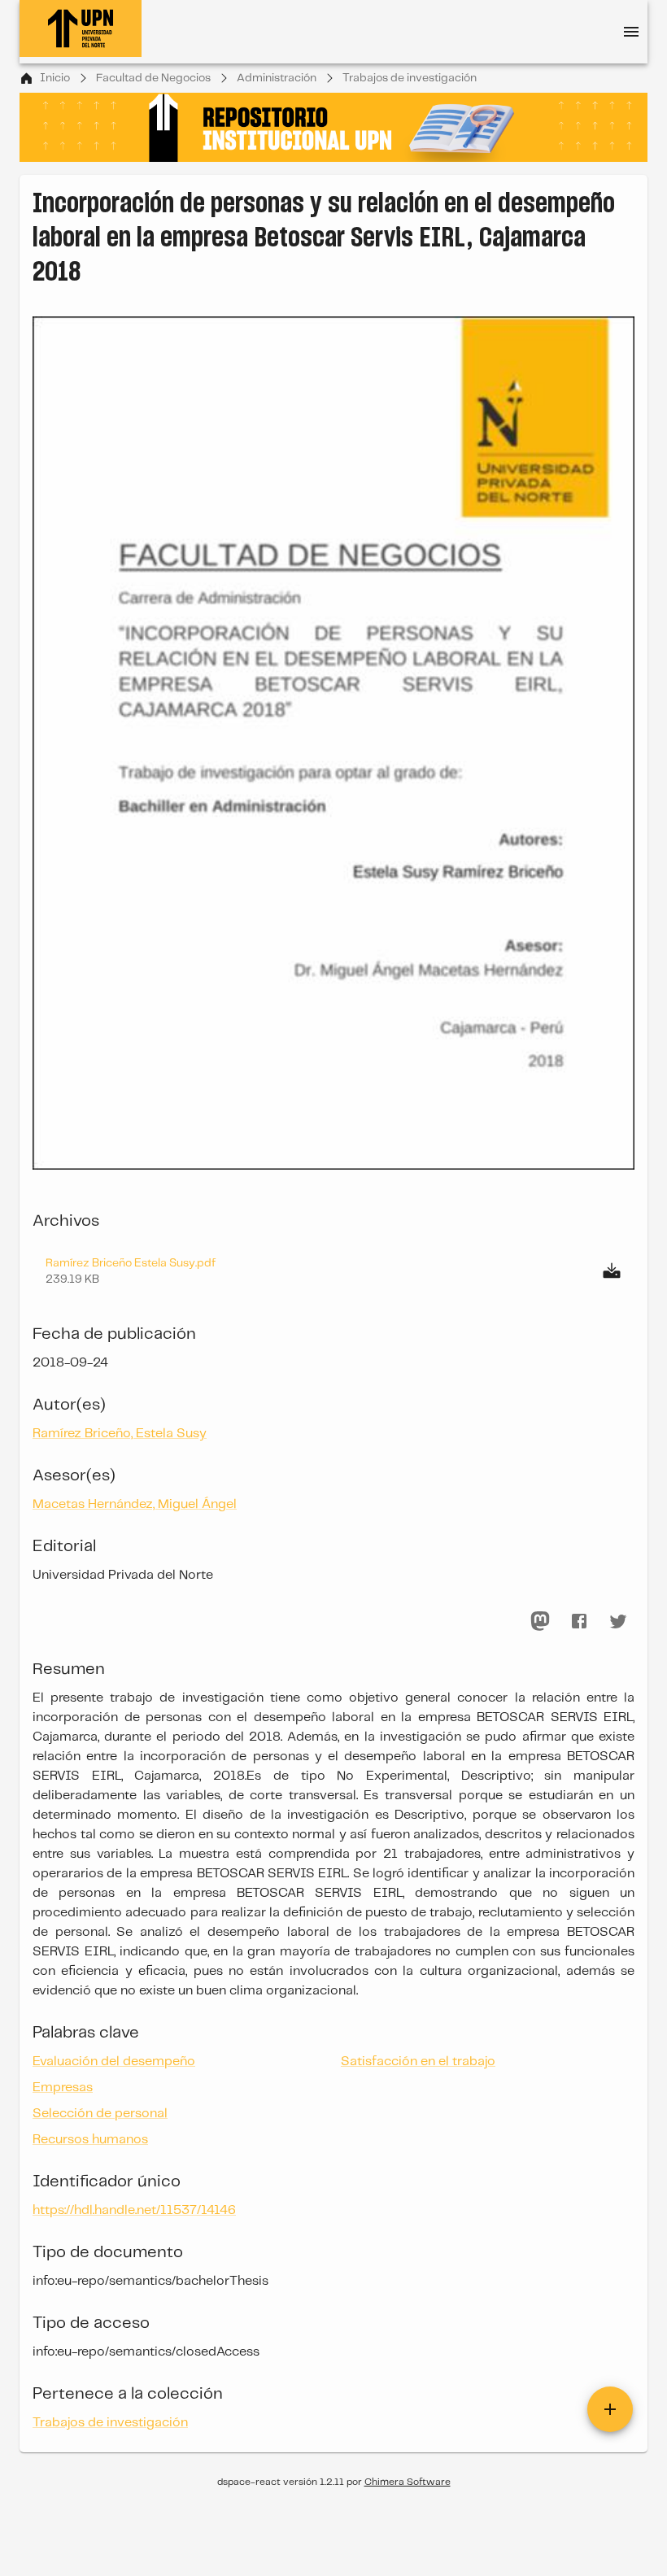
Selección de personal (100, 2114)
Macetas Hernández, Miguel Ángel (135, 1504)
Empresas (63, 2088)
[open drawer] (631, 32)
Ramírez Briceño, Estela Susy (120, 1434)
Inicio (55, 78)
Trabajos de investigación (410, 78)
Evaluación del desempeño (114, 2062)
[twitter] (618, 1621)
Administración (277, 78)
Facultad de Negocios (153, 78)
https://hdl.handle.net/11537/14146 (134, 2210)
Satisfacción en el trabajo (418, 2062)
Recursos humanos (90, 2140)
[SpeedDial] (610, 2409)
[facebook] (579, 1621)
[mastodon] (540, 1621)
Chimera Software (408, 2482)
